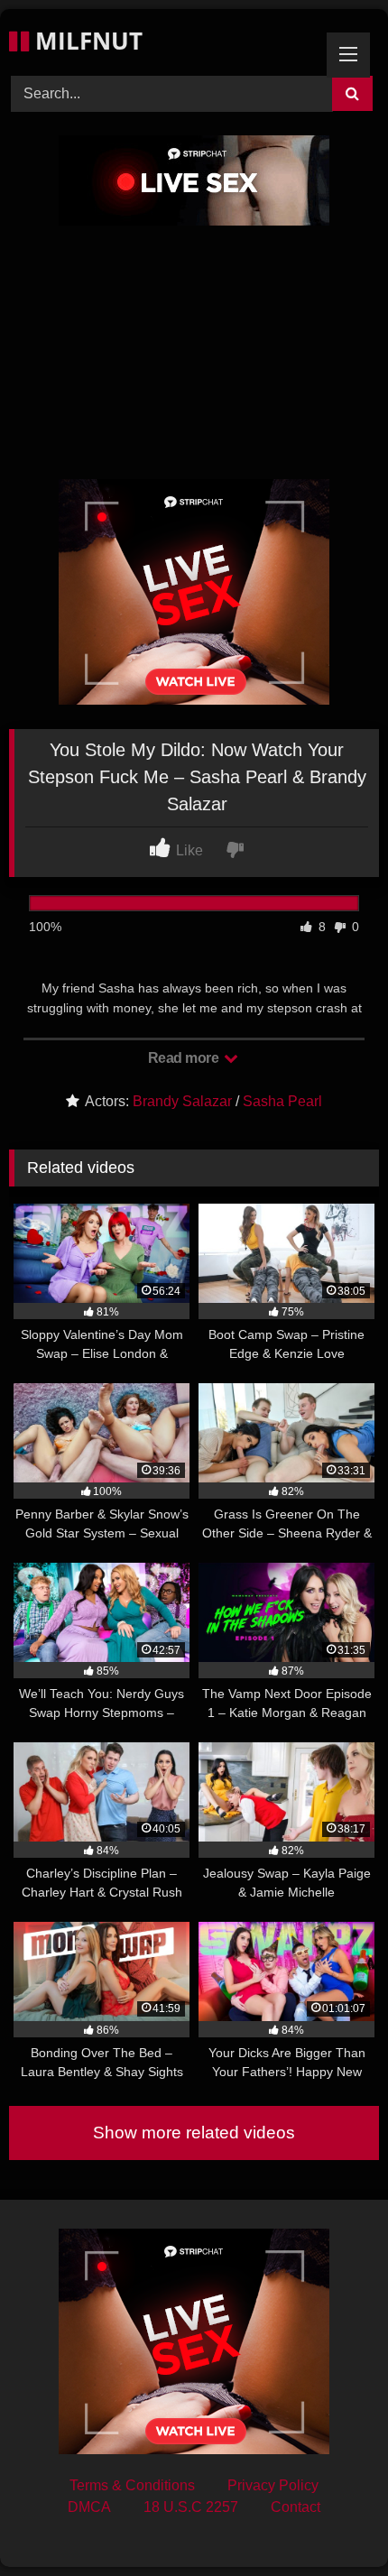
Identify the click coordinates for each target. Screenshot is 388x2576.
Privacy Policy (273, 2485)
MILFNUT (86, 41)
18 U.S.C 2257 (191, 2507)
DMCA (89, 2507)
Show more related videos (194, 2133)
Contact (296, 2507)
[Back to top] (332, 2522)
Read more (185, 1058)
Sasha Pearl (282, 1101)
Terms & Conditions (132, 2485)
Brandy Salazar (182, 1101)
